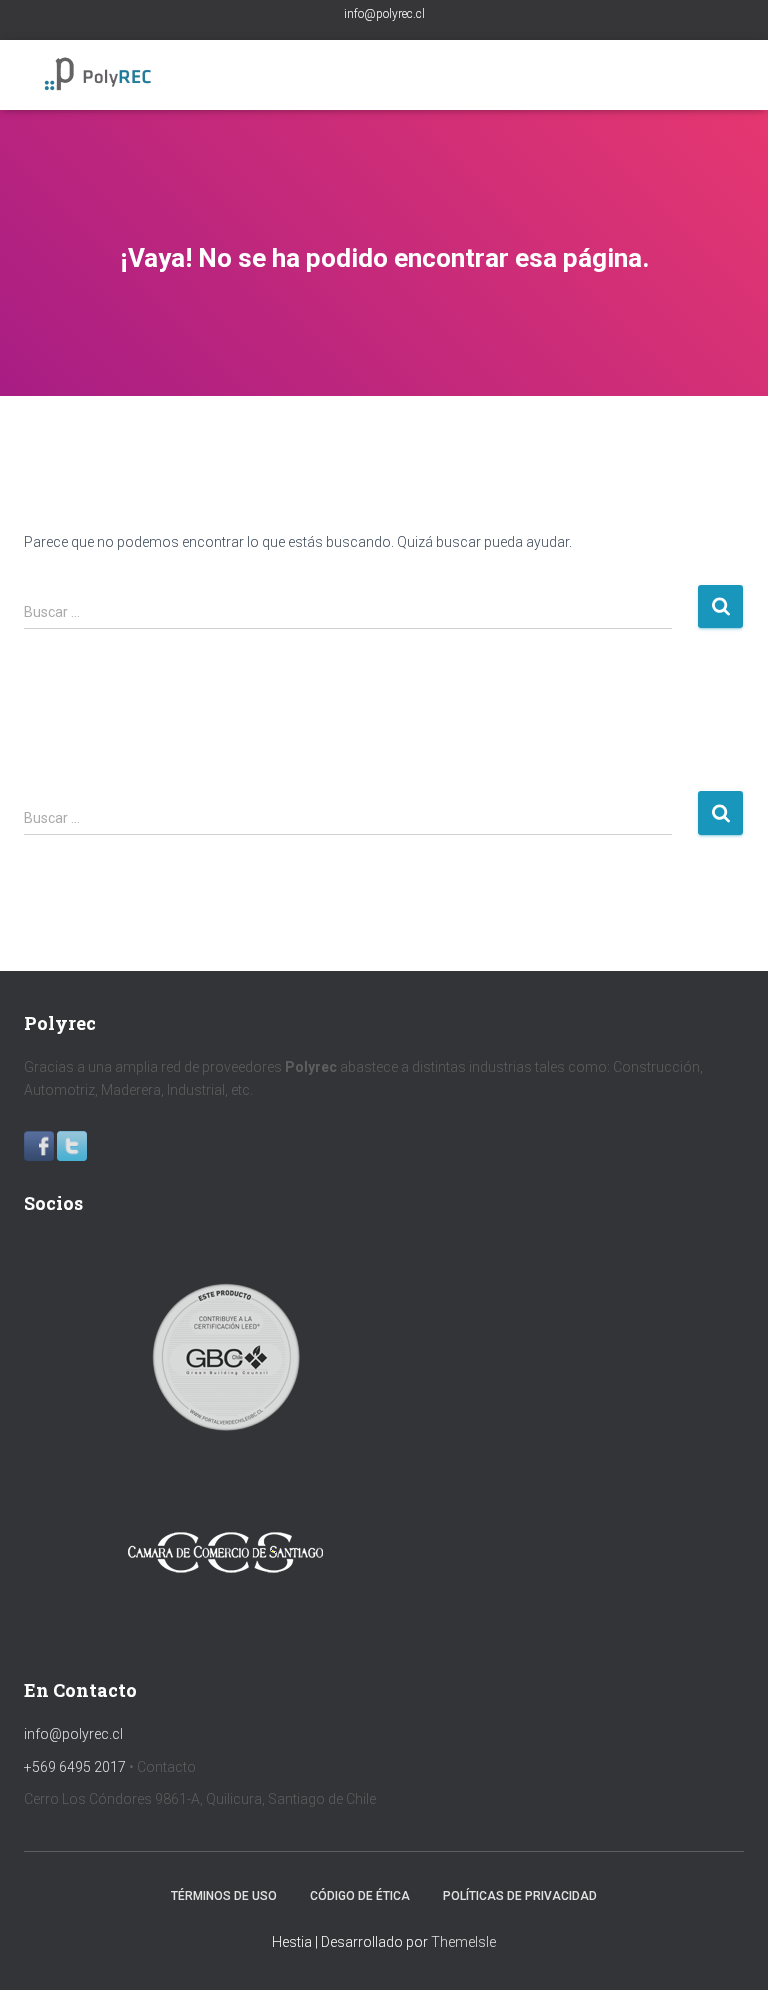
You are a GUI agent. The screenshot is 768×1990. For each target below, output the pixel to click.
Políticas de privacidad (520, 1896)
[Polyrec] (106, 75)
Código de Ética (360, 1896)
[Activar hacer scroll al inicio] (728, 1950)
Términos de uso (224, 1896)
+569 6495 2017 (75, 1767)
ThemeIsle (463, 1942)
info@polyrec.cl (384, 14)
